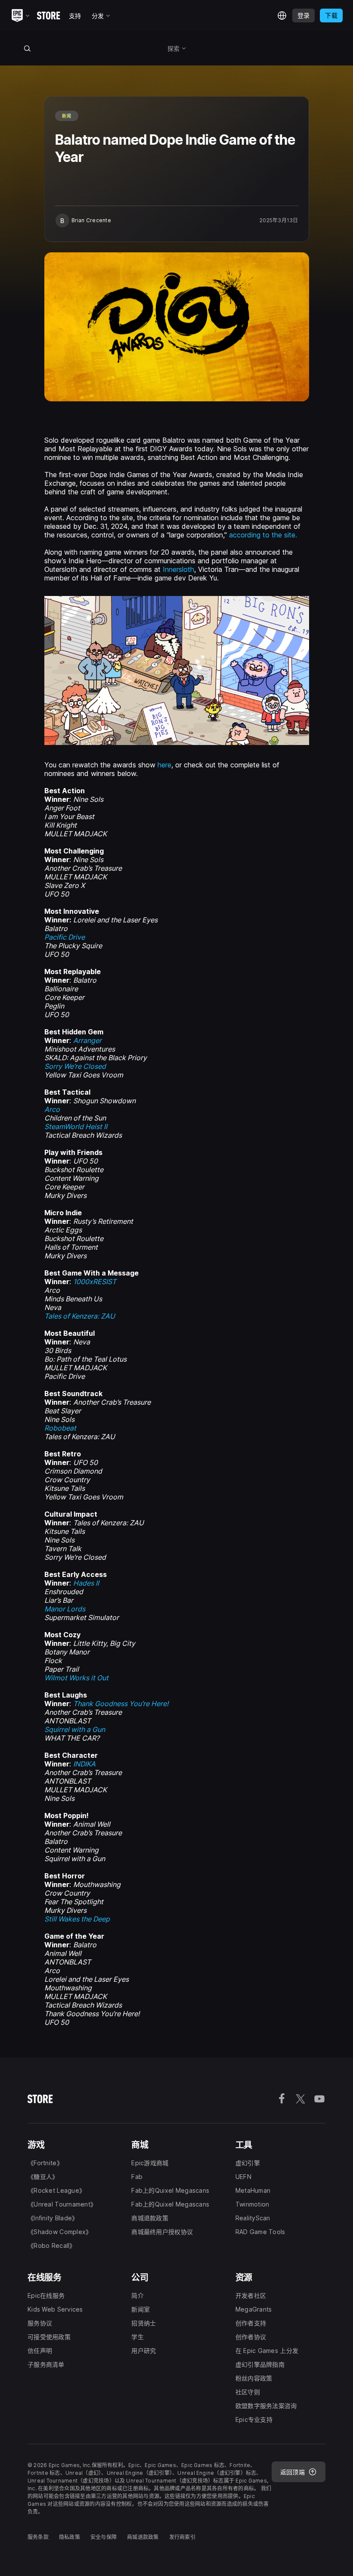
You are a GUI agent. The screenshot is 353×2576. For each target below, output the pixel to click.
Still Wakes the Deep (77, 1919)
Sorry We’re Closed (75, 1066)
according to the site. (263, 535)
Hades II (86, 1583)
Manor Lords (65, 1609)
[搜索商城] (27, 48)
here (164, 765)
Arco (52, 1109)
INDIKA (84, 1764)
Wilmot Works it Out (76, 1678)
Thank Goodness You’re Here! (121, 1704)
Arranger (87, 1040)
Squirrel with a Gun (75, 1729)
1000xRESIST (95, 1282)
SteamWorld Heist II (76, 1127)
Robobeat (60, 1428)
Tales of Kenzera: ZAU (80, 1316)
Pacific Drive (65, 937)
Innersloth (178, 569)
